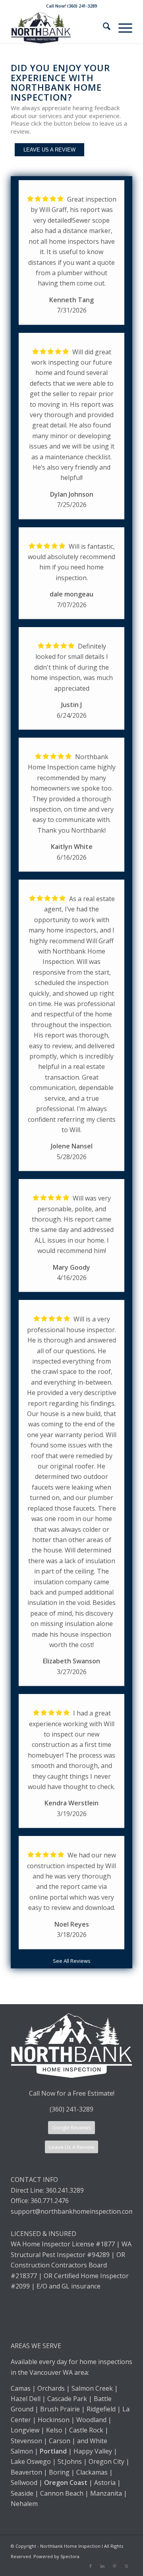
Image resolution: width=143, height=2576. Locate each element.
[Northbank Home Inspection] (59, 27)
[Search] (103, 27)
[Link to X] (126, 2566)
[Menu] (121, 27)
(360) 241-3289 (71, 2109)
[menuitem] (103, 27)
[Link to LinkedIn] (102, 2566)
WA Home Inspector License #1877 (63, 2244)
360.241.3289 (65, 2190)
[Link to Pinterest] (114, 2566)
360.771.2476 (50, 2201)
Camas (21, 2388)
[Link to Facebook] (91, 2566)
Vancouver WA (51, 2372)
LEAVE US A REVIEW (49, 150)
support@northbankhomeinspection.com (73, 2211)
